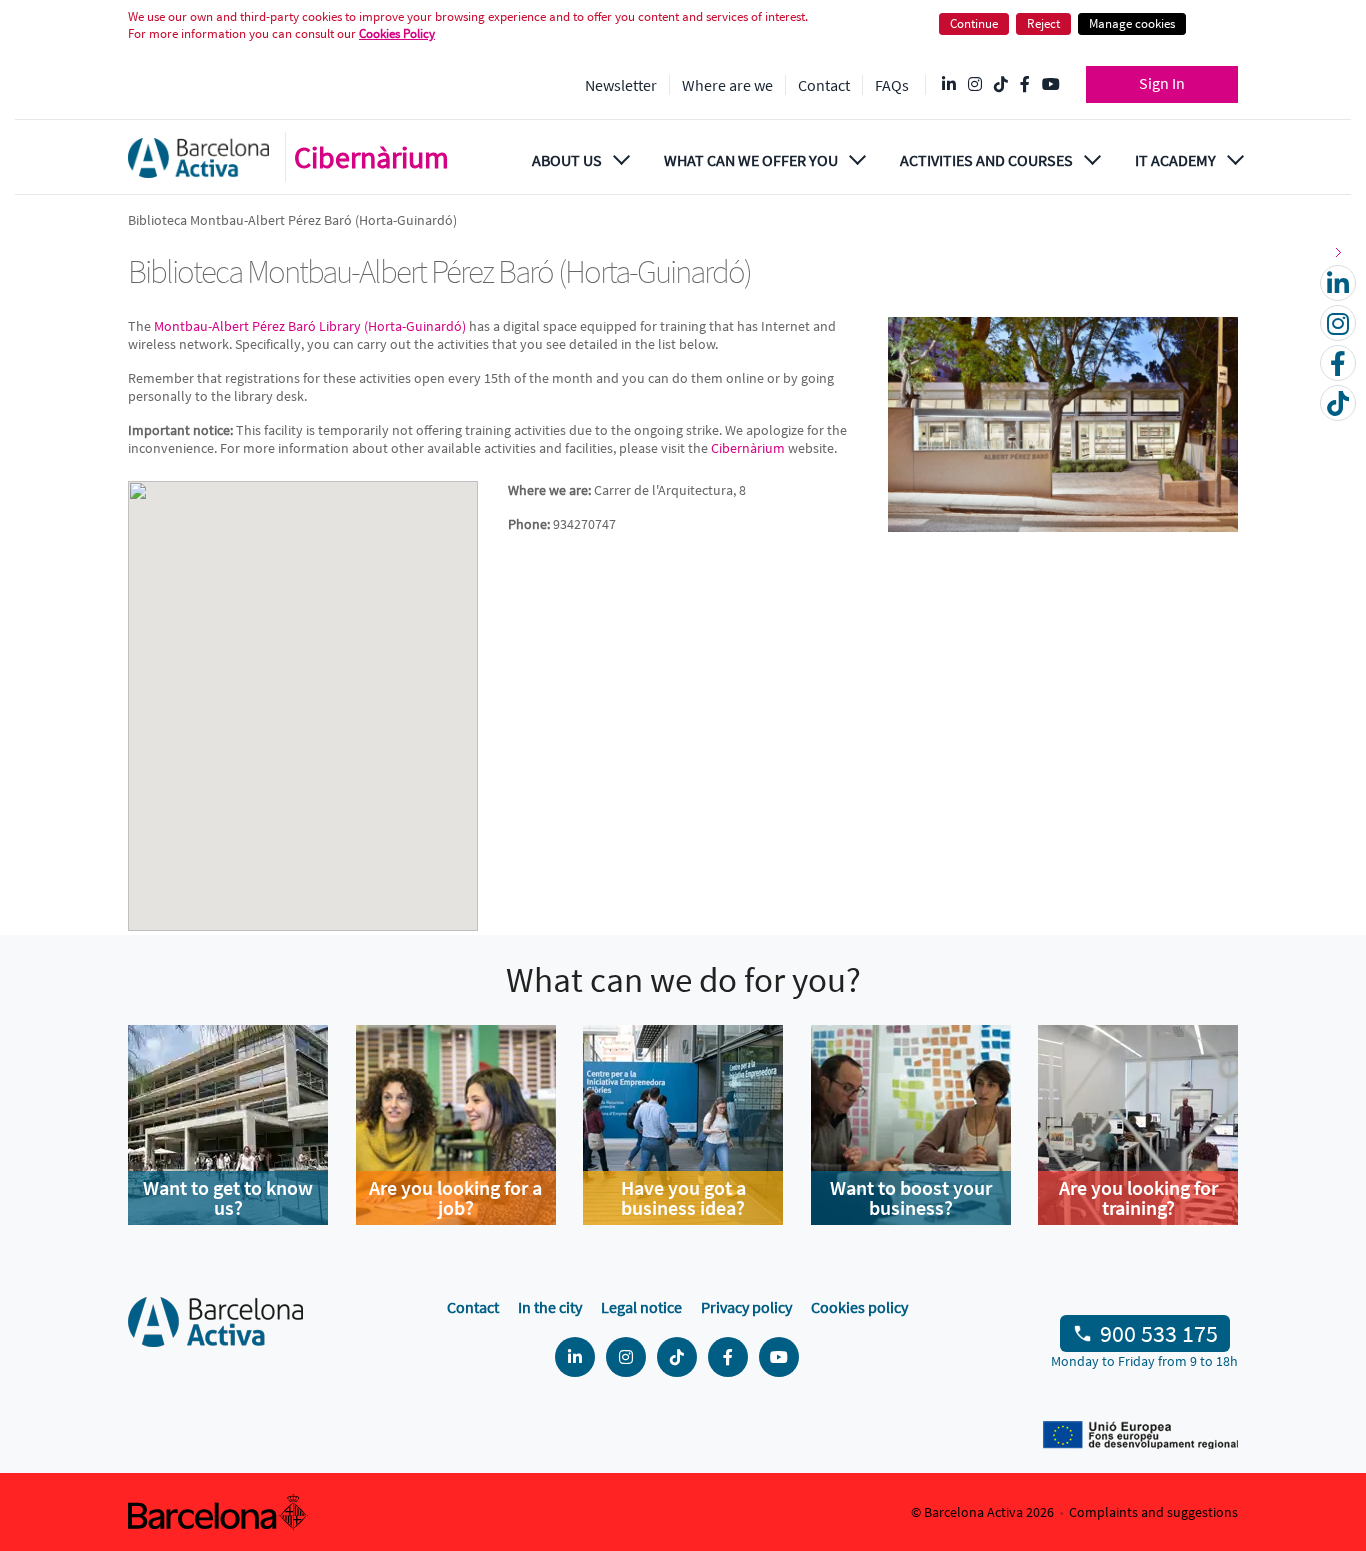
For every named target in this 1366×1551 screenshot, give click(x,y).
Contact (824, 85)
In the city (550, 1307)
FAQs (892, 85)
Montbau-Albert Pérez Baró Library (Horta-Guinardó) (310, 326)
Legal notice (641, 1307)
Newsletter (621, 85)
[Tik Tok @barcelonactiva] (1001, 85)
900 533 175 (1159, 1333)
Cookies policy (859, 1307)
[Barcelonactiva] (198, 157)
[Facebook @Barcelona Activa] (1025, 85)
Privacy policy (746, 1307)
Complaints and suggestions (1153, 1512)
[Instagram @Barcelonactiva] (975, 85)
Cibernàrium (371, 157)
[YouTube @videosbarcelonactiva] (1051, 85)
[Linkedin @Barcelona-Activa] (949, 85)
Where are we (727, 85)
